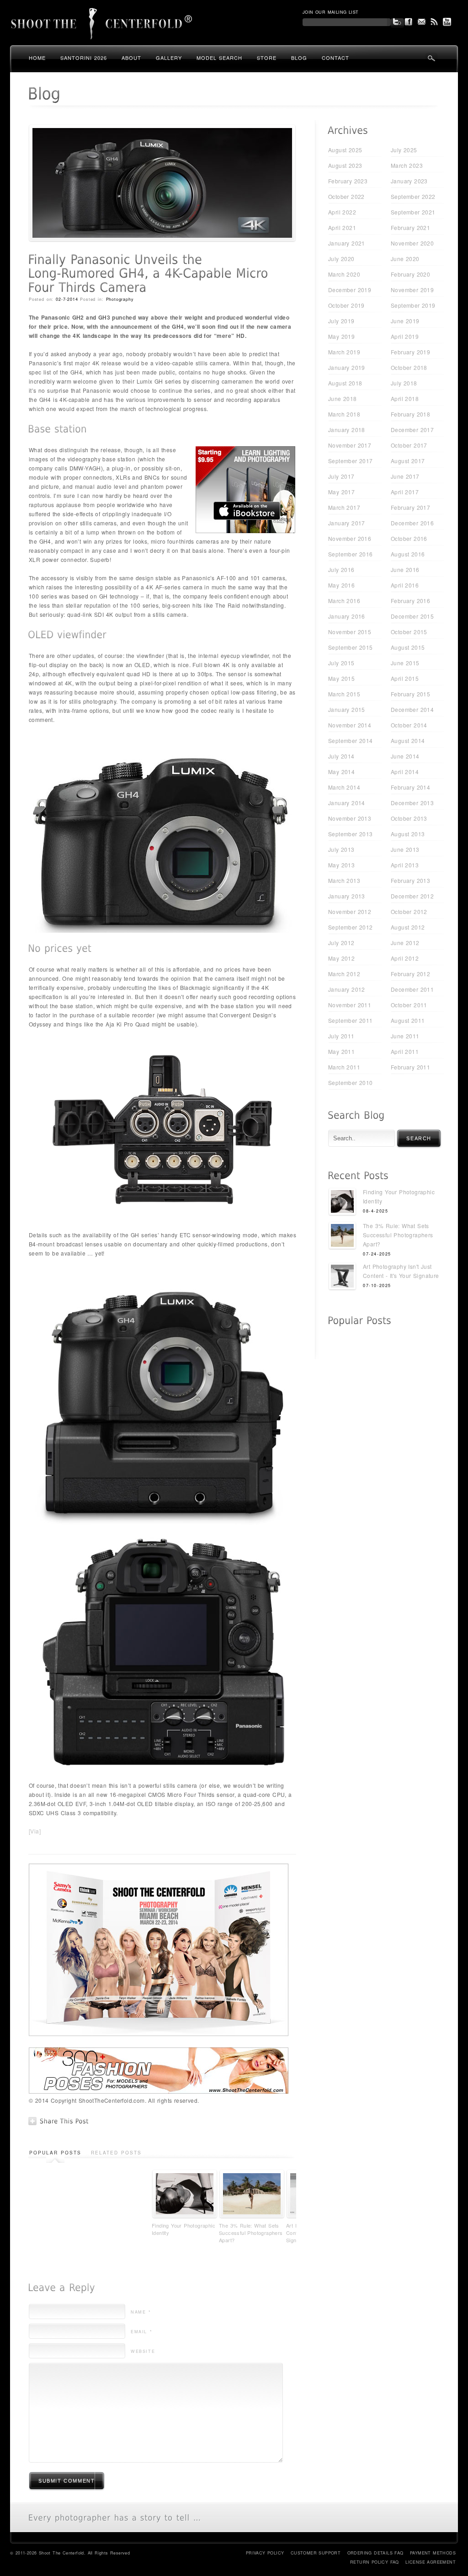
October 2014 (409, 725)
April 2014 (405, 772)
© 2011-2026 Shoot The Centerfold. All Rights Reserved (70, 2553)
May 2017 (341, 492)
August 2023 (345, 165)
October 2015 (409, 632)
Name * (141, 2312)
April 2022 (342, 212)
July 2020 (341, 259)
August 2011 (408, 1020)
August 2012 (408, 927)
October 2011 (409, 1005)
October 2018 (409, 367)
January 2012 (347, 989)
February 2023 (348, 181)
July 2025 (404, 150)
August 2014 (408, 740)
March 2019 (344, 352)
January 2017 (347, 523)
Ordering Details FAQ (375, 2553)
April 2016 (405, 585)
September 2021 (413, 212)
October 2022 (346, 196)
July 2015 (341, 663)
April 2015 (405, 678)
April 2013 (405, 865)
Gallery (169, 58)
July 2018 (404, 383)
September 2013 (351, 834)
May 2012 (341, 958)
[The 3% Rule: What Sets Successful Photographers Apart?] (342, 1237)
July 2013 (341, 849)
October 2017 (409, 445)
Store (267, 58)
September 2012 (351, 927)
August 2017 (408, 461)
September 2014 (351, 740)
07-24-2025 (377, 1254)
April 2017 (405, 492)
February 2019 (410, 352)
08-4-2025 (375, 1211)
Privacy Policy (265, 2553)
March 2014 (344, 787)
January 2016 (347, 616)
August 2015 (408, 647)
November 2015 (350, 632)
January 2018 (347, 430)
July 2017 (341, 476)
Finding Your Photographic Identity (183, 2229)
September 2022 (413, 196)
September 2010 (351, 1082)
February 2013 (410, 880)
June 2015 (405, 663)
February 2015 (410, 694)
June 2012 (405, 943)
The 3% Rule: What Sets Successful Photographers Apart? (251, 2233)
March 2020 (344, 274)
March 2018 (344, 414)
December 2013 (412, 803)
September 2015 (351, 647)
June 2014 (405, 756)
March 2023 (407, 165)
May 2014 (341, 772)
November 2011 (350, 1005)
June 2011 (405, 1036)
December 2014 (412, 709)
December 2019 (350, 290)
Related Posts (116, 2153)
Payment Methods (433, 2553)
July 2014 (341, 756)
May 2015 (341, 678)
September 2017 (351, 461)
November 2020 (412, 243)
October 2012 (409, 911)
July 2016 (341, 569)
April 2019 (405, 336)
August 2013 (408, 834)
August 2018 (345, 383)
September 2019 (413, 305)
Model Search (219, 58)
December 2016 (412, 523)
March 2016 (344, 601)
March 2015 (344, 694)
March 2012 (344, 974)
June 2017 (405, 476)
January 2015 (347, 709)
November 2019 (412, 290)
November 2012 (350, 911)
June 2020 (405, 259)
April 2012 (405, 958)
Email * (141, 2332)
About (131, 58)
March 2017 (344, 507)
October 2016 (409, 538)
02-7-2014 (67, 299)
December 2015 (412, 616)
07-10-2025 (377, 1285)
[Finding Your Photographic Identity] (342, 1203)
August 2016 (408, 554)
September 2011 (351, 1020)
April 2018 (405, 398)
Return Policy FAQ (375, 2562)
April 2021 (342, 227)
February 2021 (410, 227)
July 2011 (341, 1036)
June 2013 (405, 849)
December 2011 (412, 989)
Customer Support (316, 2553)
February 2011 (410, 1067)
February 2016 (410, 601)
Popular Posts (55, 2153)
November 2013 (350, 818)
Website (143, 2351)
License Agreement (431, 2562)
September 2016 (351, 554)
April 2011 (405, 1051)
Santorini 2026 (84, 58)
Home (37, 58)
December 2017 (412, 430)
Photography (120, 299)
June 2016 (405, 569)
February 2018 (410, 414)
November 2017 (350, 445)
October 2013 (409, 818)
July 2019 (341, 321)
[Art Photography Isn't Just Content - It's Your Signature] (342, 1277)
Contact (335, 58)
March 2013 (344, 880)
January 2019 (347, 367)
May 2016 (341, 585)
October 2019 (346, 305)
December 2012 (412, 896)
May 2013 (341, 865)
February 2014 (410, 787)
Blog (299, 58)
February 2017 (410, 507)
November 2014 (350, 725)
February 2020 (410, 274)
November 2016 (350, 538)
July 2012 (341, 943)
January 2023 (409, 181)
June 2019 (405, 321)
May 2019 (341, 336)
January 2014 (347, 803)
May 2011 (341, 1051)
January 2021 (347, 243)
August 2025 (345, 150)
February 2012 (410, 974)
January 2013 (347, 896)
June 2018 (343, 398)
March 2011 (344, 1067)
